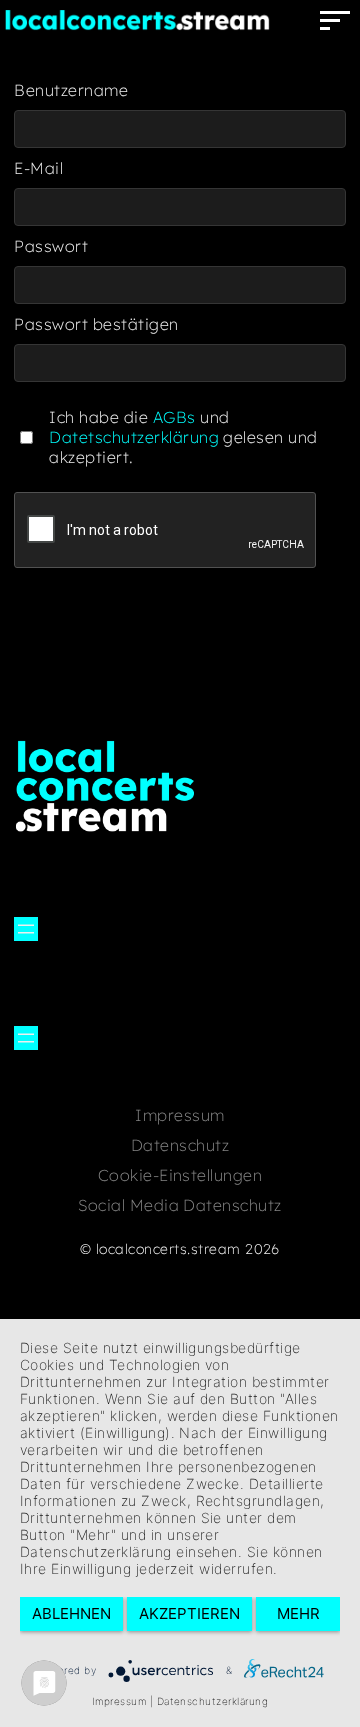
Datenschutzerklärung (213, 1701)
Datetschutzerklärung (134, 437)
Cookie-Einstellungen (180, 1175)
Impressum (179, 1115)
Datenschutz (180, 1145)
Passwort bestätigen (96, 324)
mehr (298, 1613)
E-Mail (38, 168)
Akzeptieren (189, 1613)
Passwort (51, 246)
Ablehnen (71, 1613)
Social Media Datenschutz (180, 1205)
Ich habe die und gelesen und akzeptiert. (183, 437)
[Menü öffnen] (26, 929)
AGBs (174, 417)
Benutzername (71, 90)
